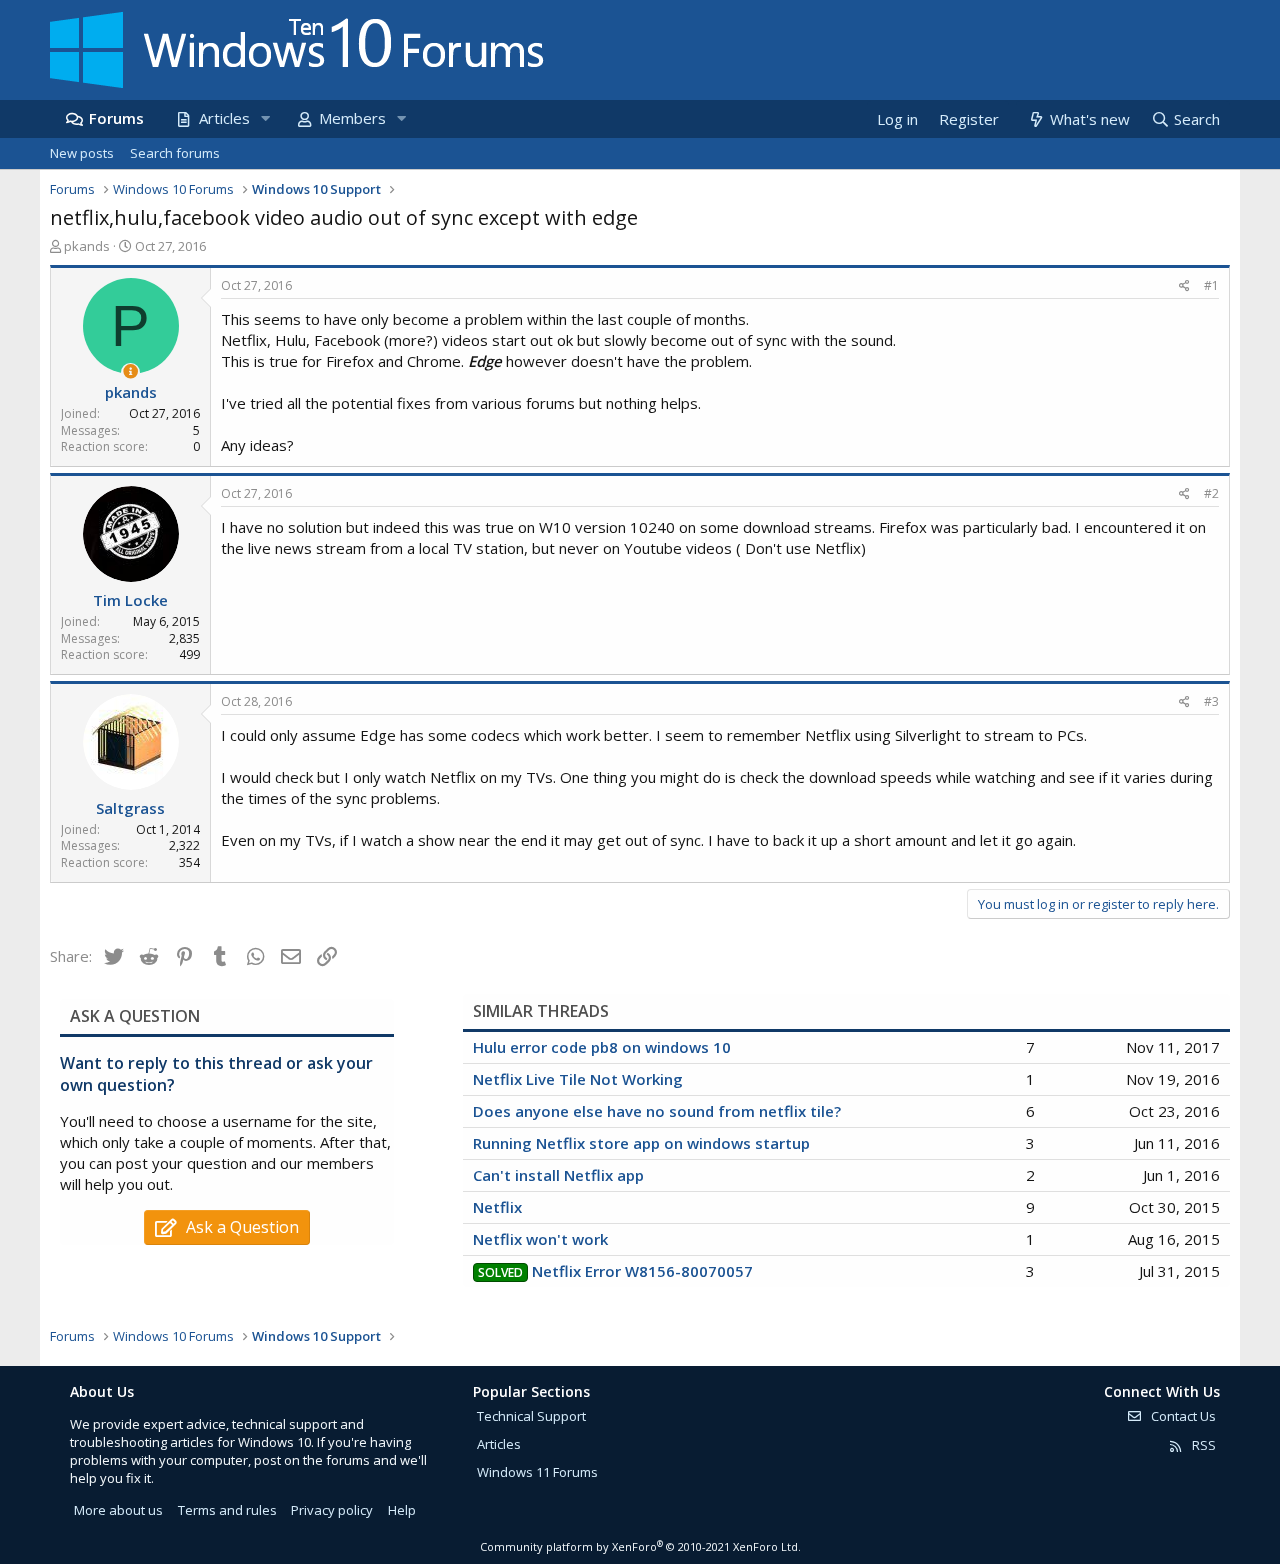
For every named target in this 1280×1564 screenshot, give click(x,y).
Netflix (497, 1207)
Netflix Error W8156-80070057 (642, 1271)
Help (402, 1510)
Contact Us (1182, 1416)
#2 (1211, 493)
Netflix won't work (540, 1239)
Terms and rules (227, 1510)
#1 (1211, 285)
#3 (1211, 701)
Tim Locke (130, 600)
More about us (118, 1510)
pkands (87, 246)
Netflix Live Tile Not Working (578, 1079)
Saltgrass (130, 808)
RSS (1202, 1445)
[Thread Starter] (130, 371)
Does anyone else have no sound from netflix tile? (657, 1111)
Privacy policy (332, 1510)
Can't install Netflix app (558, 1175)
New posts (82, 153)
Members (352, 118)
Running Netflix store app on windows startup (641, 1143)
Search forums (175, 153)
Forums (116, 118)
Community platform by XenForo (640, 1546)
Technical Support (531, 1416)
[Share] (1184, 286)
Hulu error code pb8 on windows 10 (602, 1047)
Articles (224, 118)
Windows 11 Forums (537, 1472)
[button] (265, 118)
